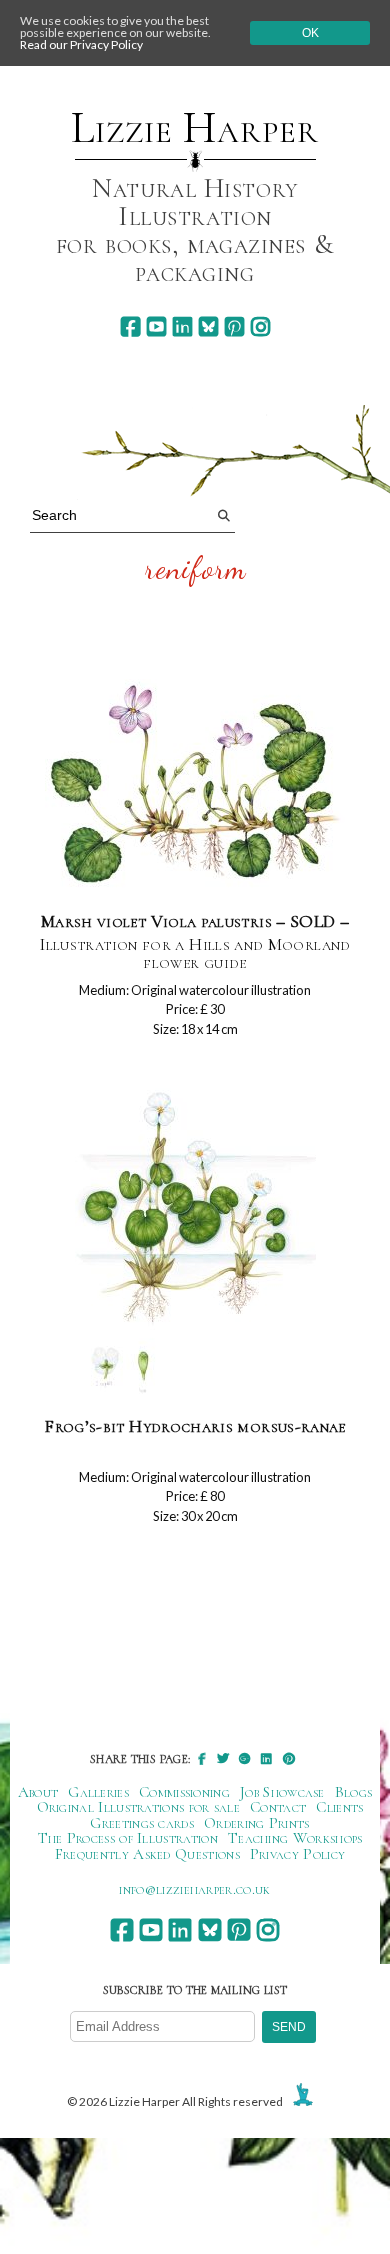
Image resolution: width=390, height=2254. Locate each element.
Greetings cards (142, 1823)
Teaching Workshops (295, 1838)
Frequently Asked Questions (147, 1854)
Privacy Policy (297, 1854)
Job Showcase (282, 1792)
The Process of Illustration (128, 1838)
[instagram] (260, 326)
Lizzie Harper (194, 128)
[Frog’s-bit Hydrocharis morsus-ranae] (195, 1240)
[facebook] (130, 326)
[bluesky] (208, 326)
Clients (339, 1807)
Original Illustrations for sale (139, 1807)
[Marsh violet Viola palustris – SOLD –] (195, 786)
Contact (278, 1807)
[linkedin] (182, 326)
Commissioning (184, 1792)
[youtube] (156, 326)
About (38, 1792)
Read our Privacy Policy (81, 44)
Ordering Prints (257, 1823)
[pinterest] (234, 326)
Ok (310, 33)
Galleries (98, 1792)
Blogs (354, 1792)
